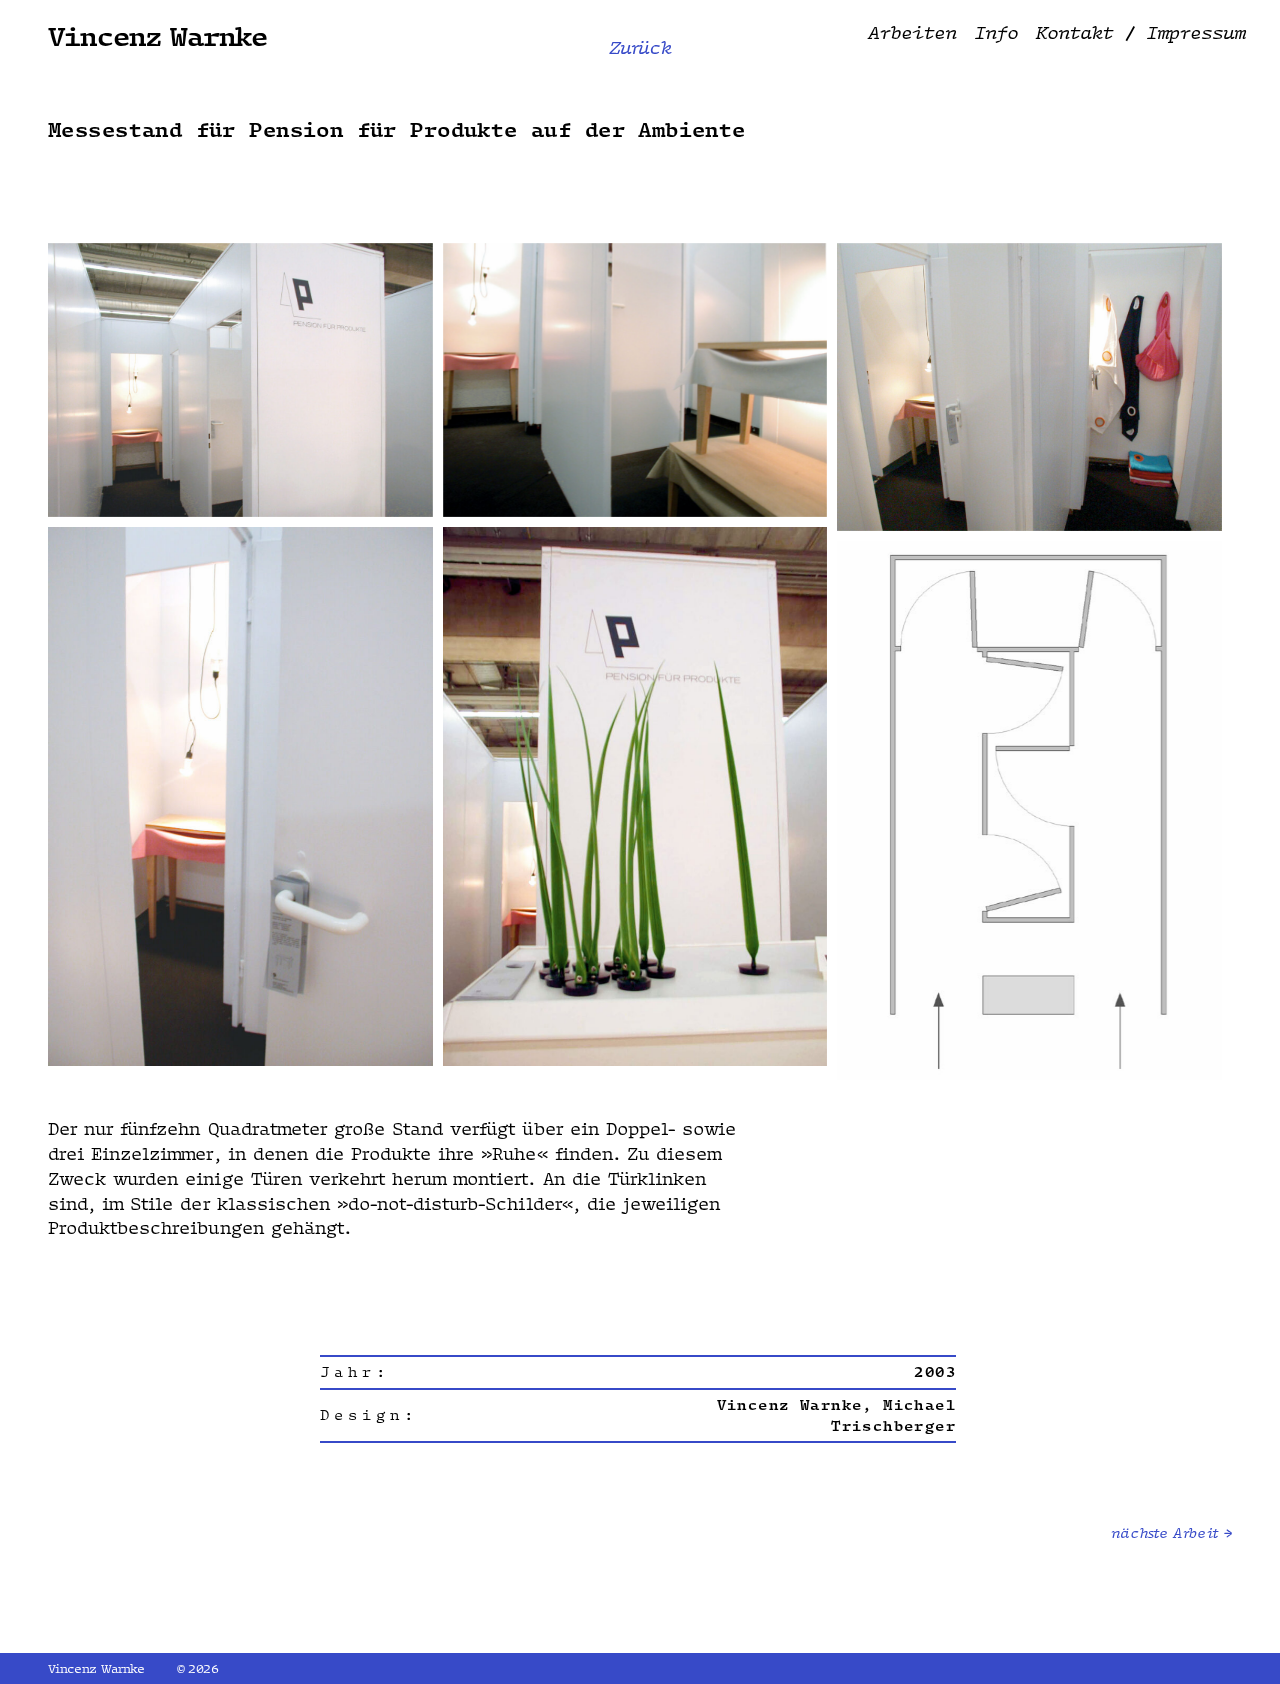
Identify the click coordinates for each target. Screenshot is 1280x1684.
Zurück (640, 48)
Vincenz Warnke (158, 35)
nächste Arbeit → (1171, 1533)
